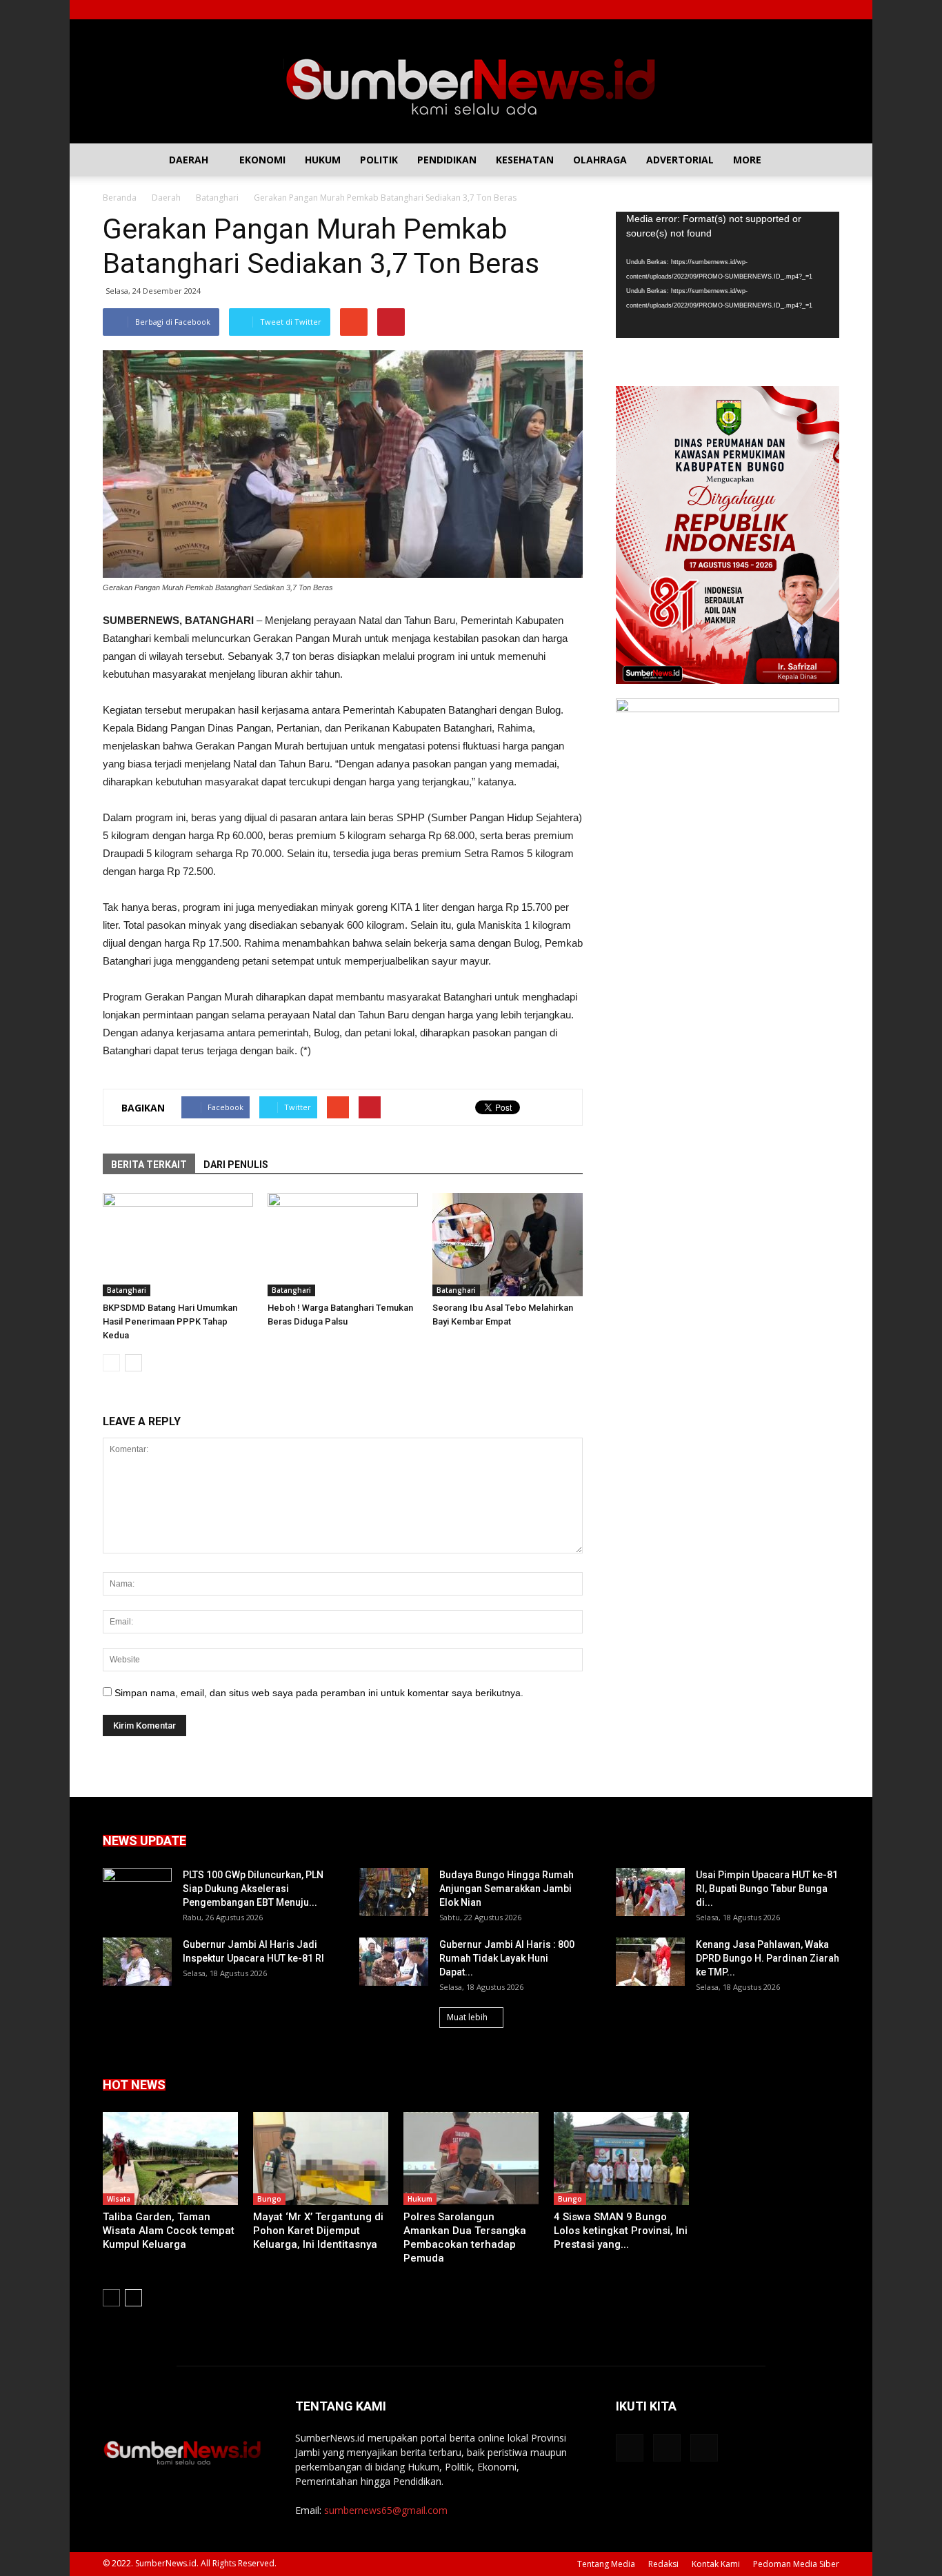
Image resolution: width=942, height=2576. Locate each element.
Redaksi (663, 2564)
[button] (823, 160)
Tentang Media (606, 2564)
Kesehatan (525, 160)
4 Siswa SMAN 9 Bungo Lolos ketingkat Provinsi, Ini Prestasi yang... (621, 2231)
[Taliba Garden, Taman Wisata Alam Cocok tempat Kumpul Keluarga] (170, 2159)
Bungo (269, 2199)
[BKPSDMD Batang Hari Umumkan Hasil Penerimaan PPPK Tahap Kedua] (178, 1245)
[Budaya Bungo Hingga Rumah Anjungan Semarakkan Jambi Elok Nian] (394, 1892)
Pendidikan (447, 160)
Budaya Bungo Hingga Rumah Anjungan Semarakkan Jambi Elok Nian (507, 1889)
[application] (728, 275)
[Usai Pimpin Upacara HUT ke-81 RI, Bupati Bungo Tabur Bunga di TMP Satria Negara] (650, 1892)
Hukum (323, 160)
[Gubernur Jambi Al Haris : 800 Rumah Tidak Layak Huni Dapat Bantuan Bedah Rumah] (394, 1962)
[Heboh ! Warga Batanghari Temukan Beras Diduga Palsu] (343, 1245)
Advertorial (680, 160)
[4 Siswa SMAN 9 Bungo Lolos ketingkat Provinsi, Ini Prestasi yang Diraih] (621, 2159)
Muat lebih (467, 2017)
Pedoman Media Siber (796, 2564)
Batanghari (127, 1290)
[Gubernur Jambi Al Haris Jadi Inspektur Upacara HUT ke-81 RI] (137, 1962)
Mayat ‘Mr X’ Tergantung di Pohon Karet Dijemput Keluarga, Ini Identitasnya (318, 2231)
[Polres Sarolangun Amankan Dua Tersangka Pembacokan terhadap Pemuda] (471, 2159)
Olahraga (600, 160)
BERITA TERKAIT (149, 1165)
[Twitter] (806, 10)
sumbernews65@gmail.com (386, 2510)
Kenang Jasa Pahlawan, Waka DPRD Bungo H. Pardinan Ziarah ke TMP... (768, 1958)
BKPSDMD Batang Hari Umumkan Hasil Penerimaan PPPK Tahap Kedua (170, 1321)
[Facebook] (783, 10)
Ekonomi (262, 160)
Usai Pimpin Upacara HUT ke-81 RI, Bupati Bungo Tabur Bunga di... (767, 1889)
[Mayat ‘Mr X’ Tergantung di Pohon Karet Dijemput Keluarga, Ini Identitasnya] (321, 2159)
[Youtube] (829, 10)
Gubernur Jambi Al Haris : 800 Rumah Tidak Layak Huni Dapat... (507, 1958)
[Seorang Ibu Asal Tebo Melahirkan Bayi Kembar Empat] (508, 1245)
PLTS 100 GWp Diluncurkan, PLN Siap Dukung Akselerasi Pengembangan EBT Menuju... (253, 1889)
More (747, 160)
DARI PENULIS (236, 1165)
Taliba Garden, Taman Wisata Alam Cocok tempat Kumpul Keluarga (169, 2231)
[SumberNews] (471, 81)
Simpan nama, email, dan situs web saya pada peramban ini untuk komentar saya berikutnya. (319, 1693)
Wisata (119, 2199)
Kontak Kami (716, 2564)
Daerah (189, 160)
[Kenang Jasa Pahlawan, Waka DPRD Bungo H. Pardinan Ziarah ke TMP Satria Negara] (650, 1962)
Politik (379, 160)
